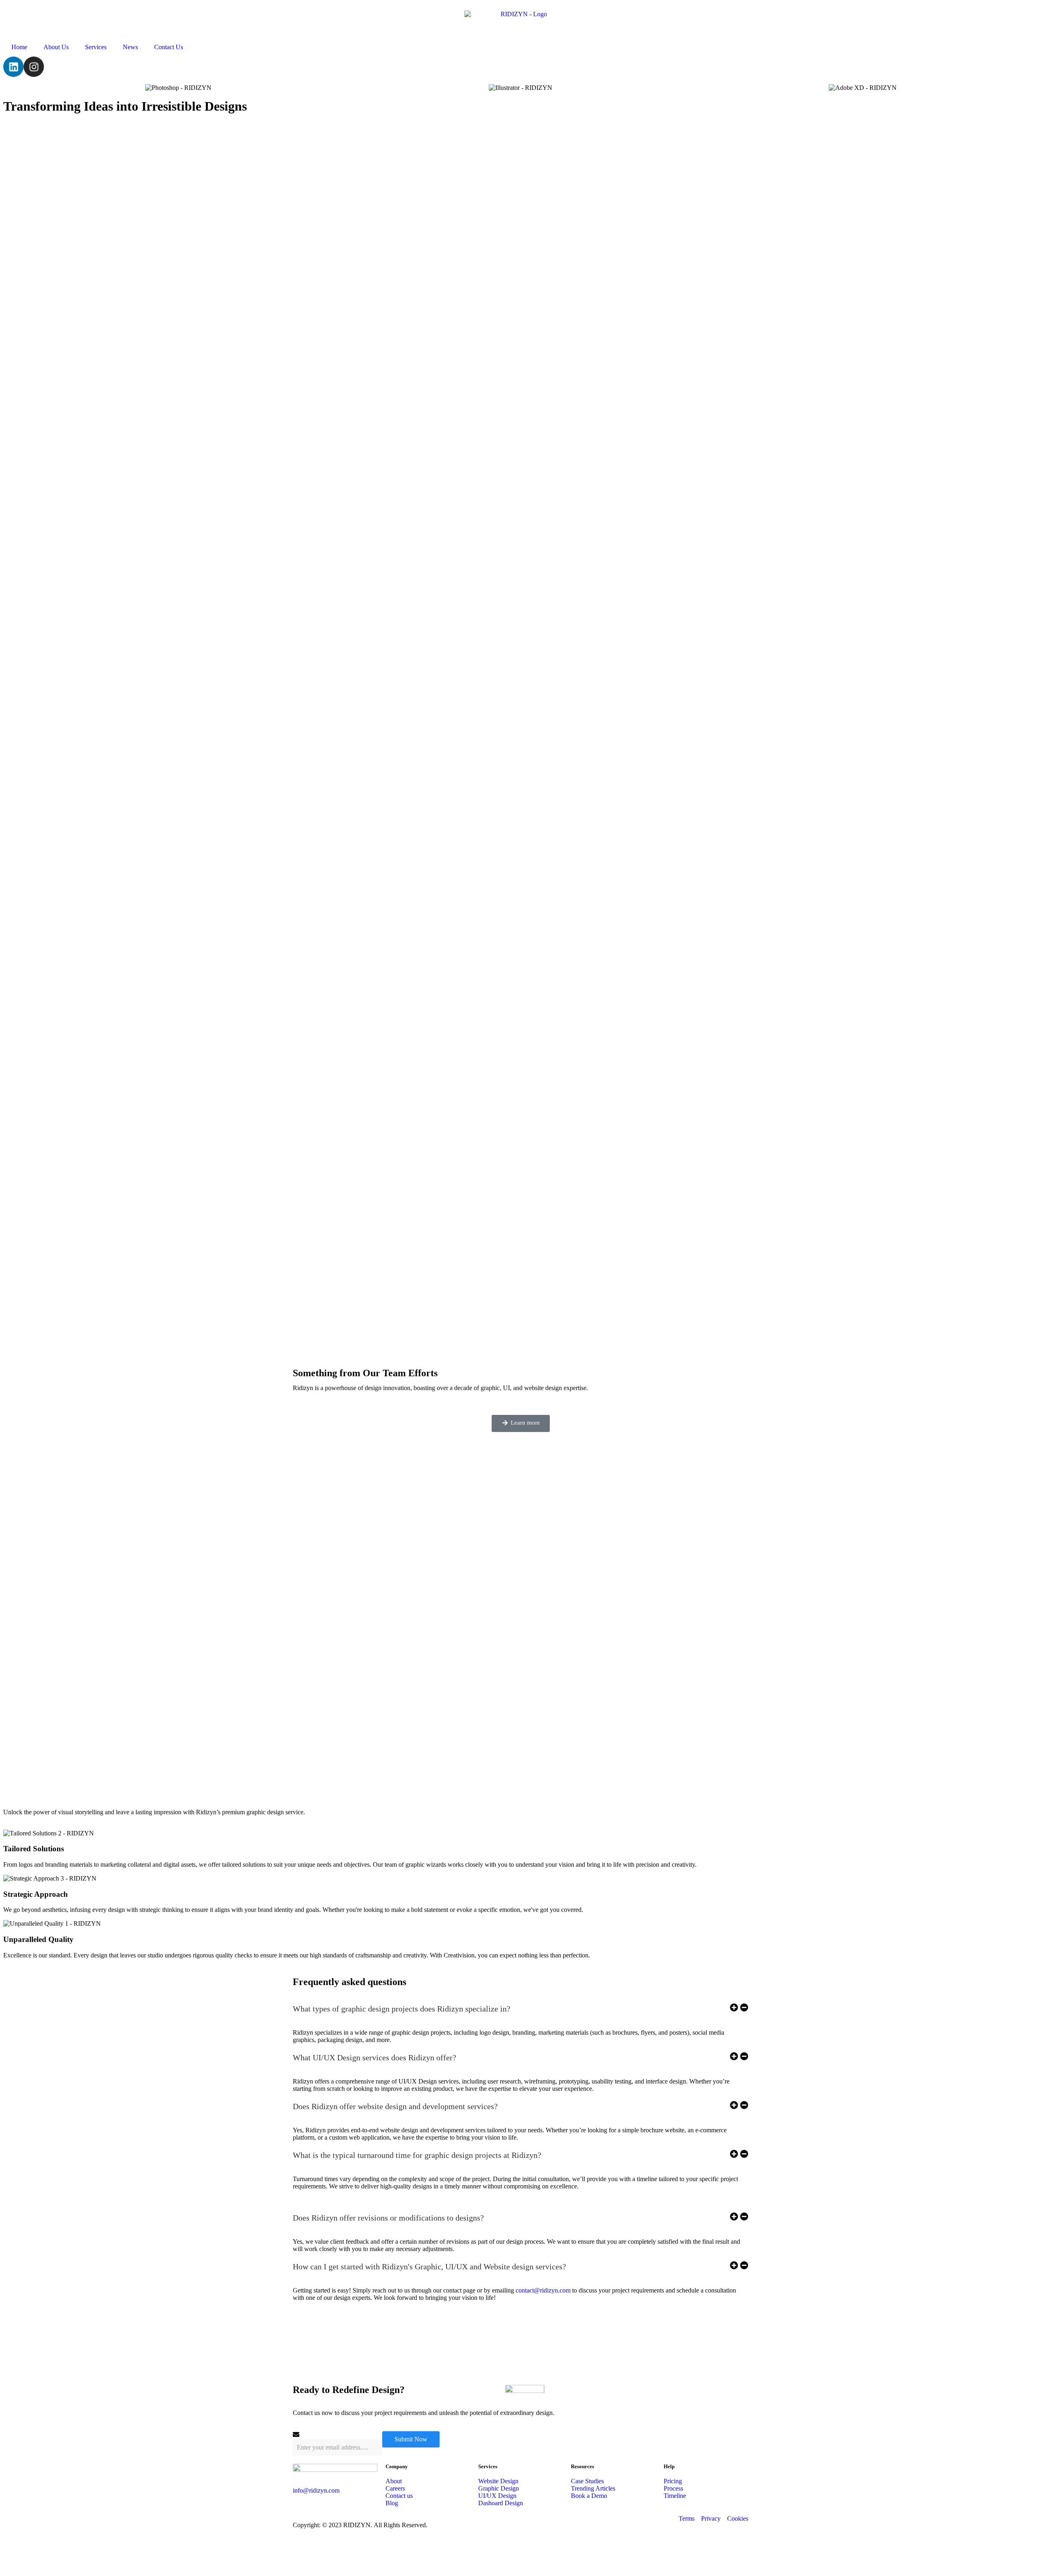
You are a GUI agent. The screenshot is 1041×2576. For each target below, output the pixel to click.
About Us (56, 47)
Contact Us (169, 47)
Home (19, 47)
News (130, 47)
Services (96, 47)
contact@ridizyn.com (543, 2290)
